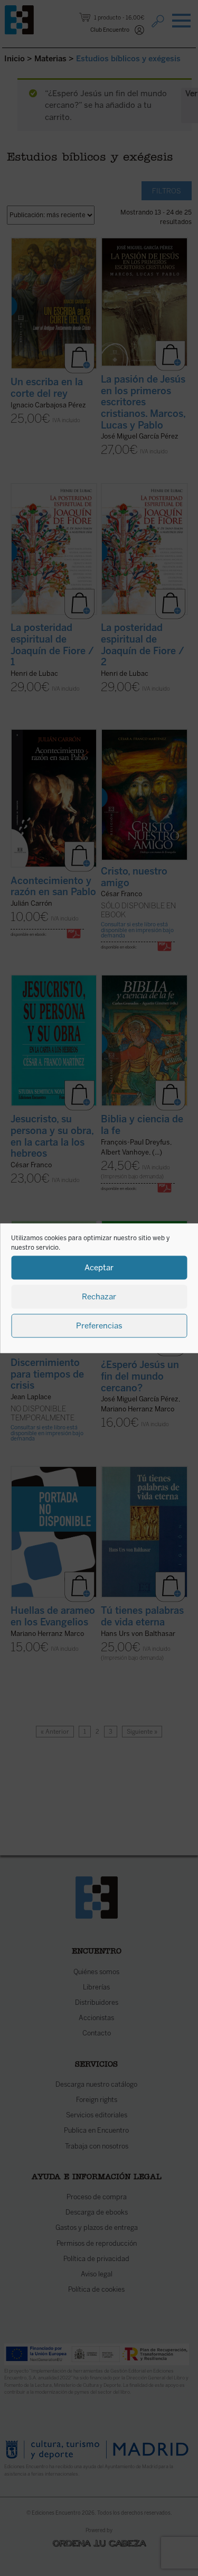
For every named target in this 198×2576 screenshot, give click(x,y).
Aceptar (99, 1268)
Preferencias (99, 1326)
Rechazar (99, 1297)
